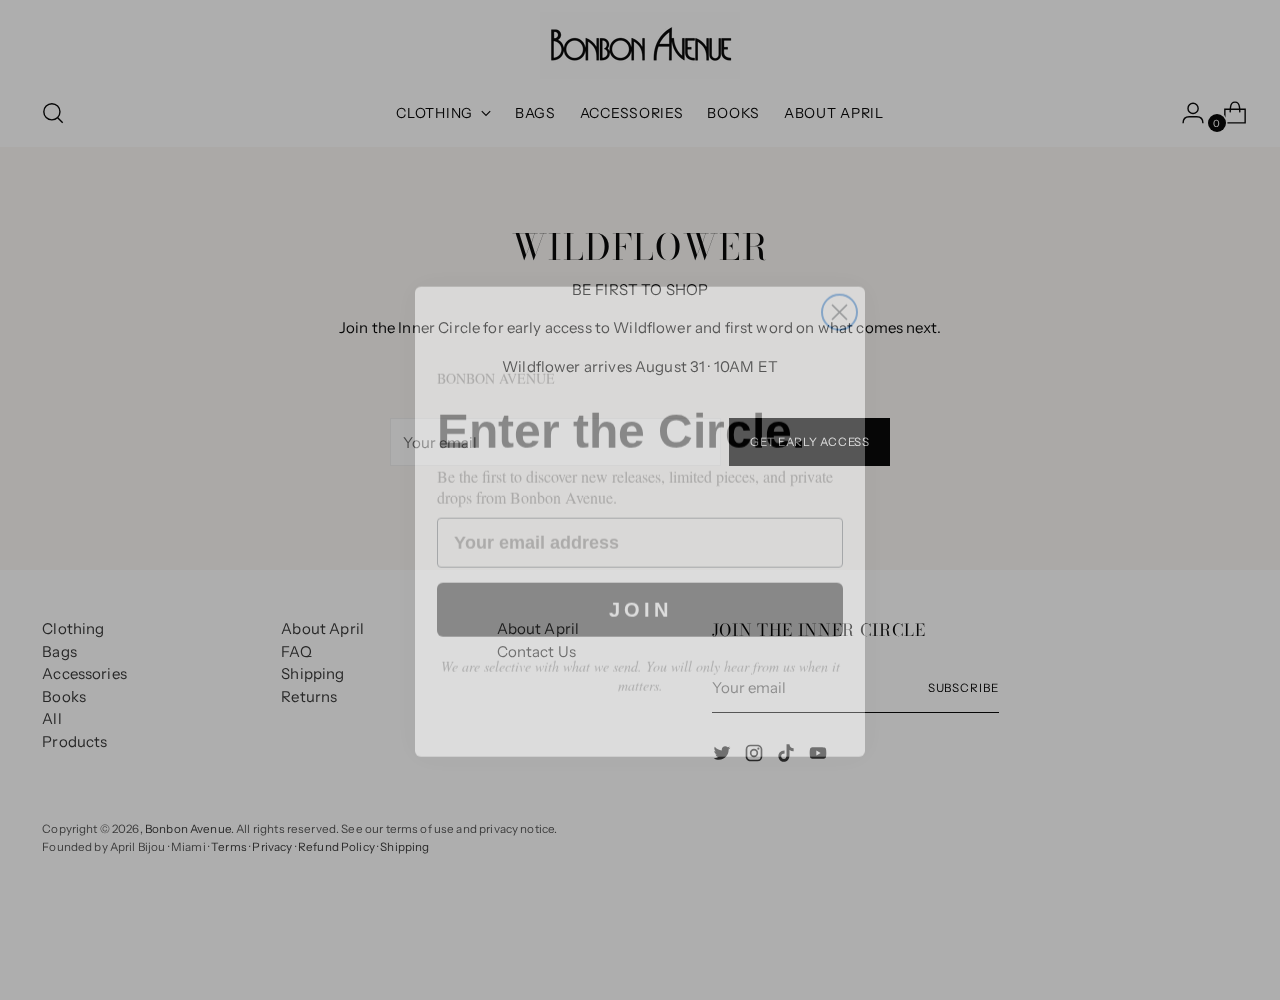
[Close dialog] (839, 290)
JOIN (640, 590)
